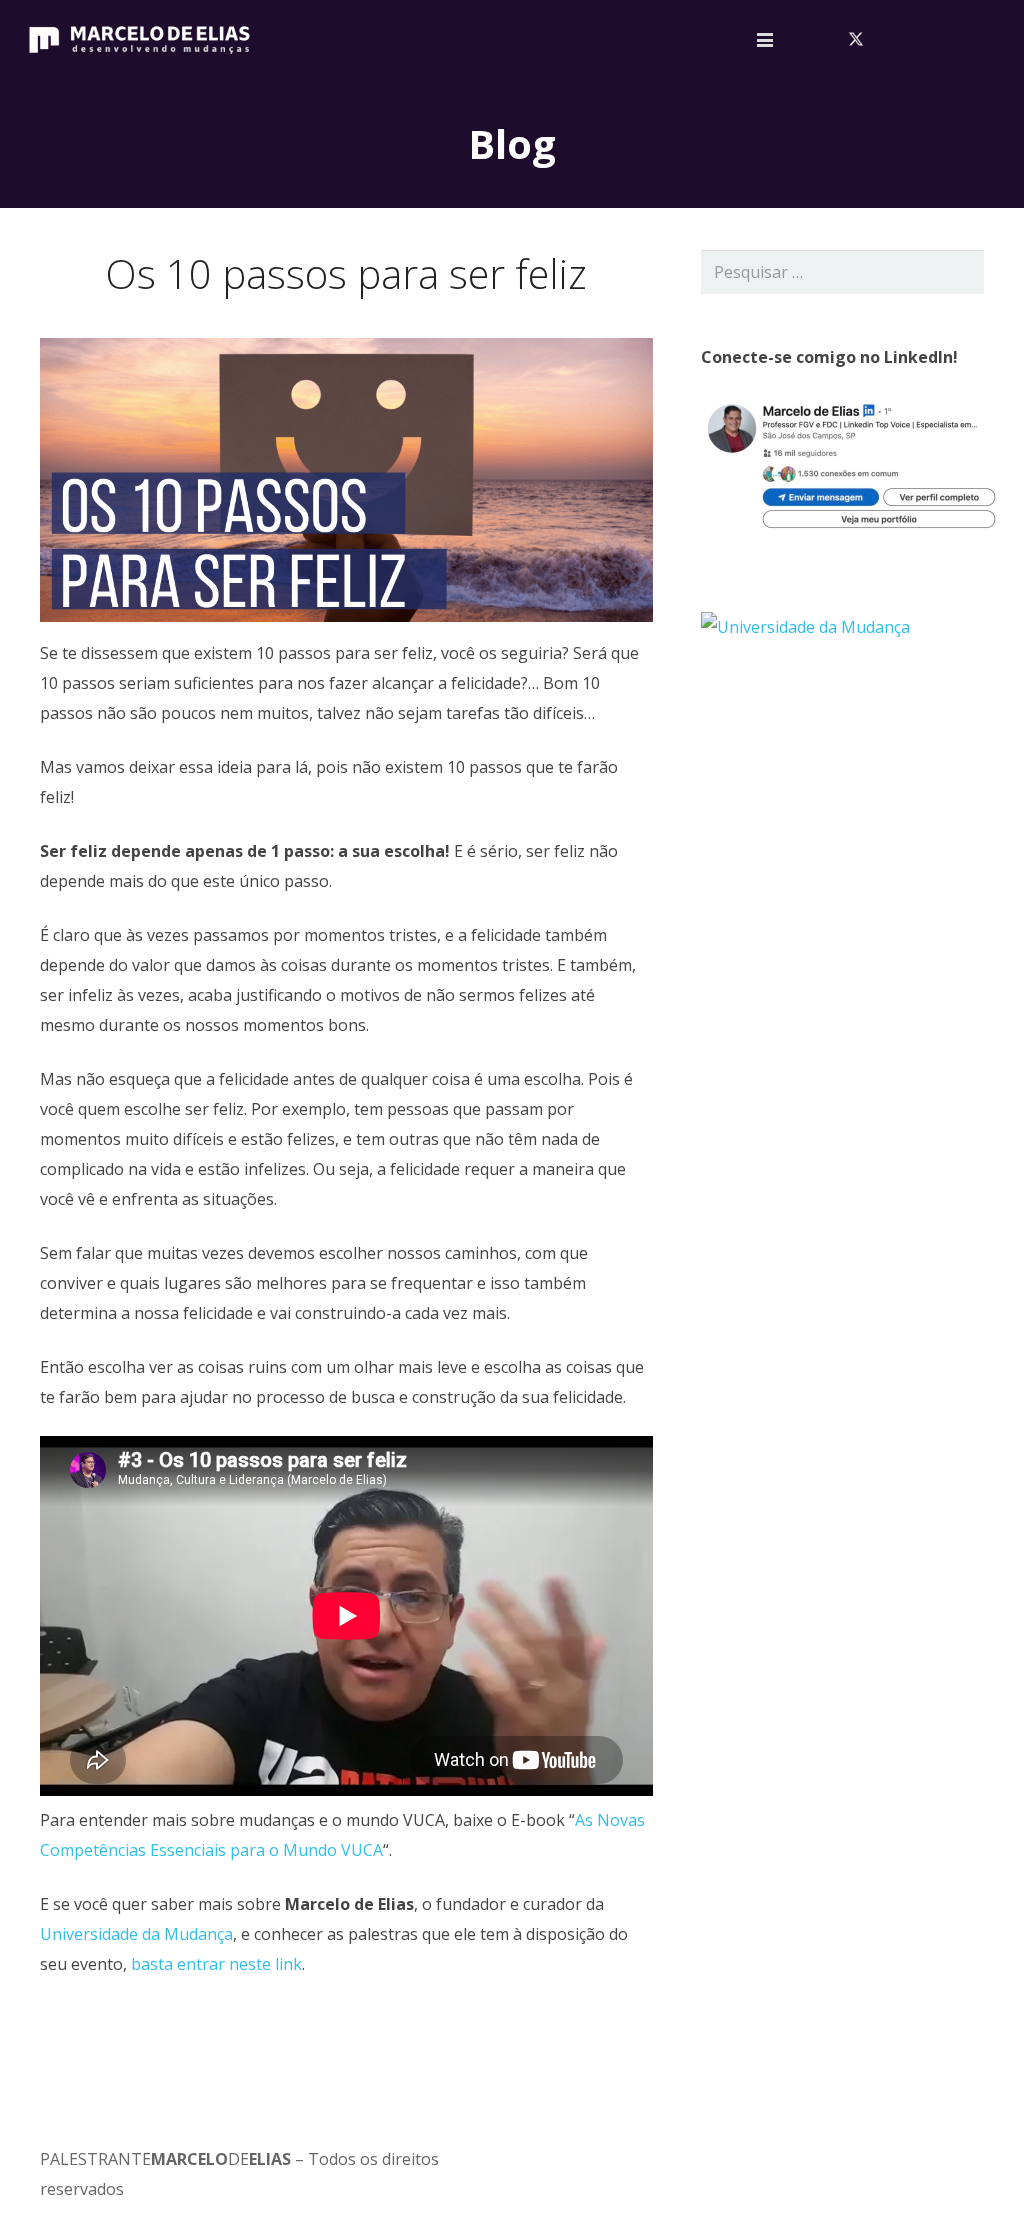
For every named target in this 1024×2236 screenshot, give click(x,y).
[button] (765, 40)
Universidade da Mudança (136, 1934)
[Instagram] (952, 40)
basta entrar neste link (216, 1964)
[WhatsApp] (984, 40)
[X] (856, 40)
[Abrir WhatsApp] (974, 2185)
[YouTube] (920, 40)
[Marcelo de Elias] (140, 40)
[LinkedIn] (888, 40)
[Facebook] (824, 40)
